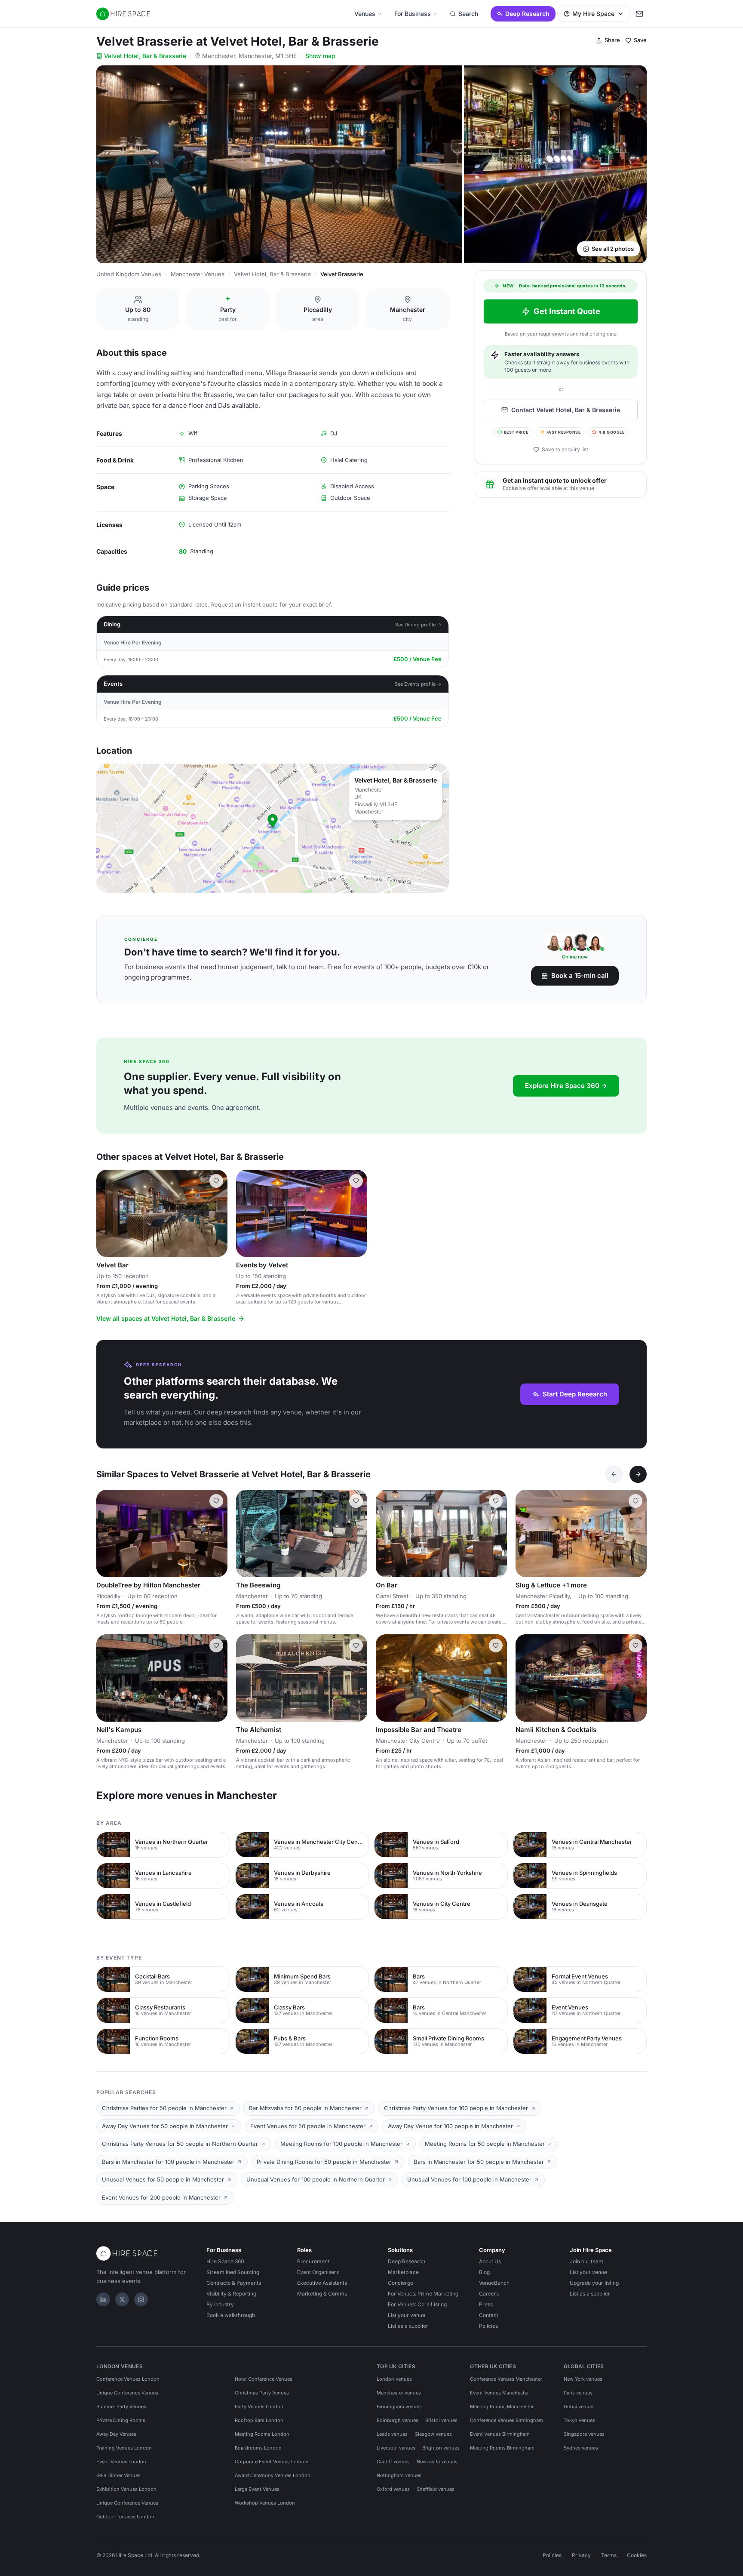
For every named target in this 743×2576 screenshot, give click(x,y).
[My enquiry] (639, 14)
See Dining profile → (418, 625)
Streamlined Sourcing (233, 2272)
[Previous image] (107, 1214)
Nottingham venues (399, 2475)
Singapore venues (584, 2434)
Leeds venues (392, 2434)
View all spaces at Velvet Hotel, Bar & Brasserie (166, 1318)
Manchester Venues (198, 274)
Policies (488, 2326)
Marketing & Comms (322, 2294)
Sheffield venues (436, 2489)
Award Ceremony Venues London (273, 2475)
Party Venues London (259, 2407)
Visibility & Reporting (231, 2294)
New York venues (583, 2379)
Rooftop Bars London (259, 2420)
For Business (413, 14)
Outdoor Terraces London (125, 2517)
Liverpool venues (396, 2448)
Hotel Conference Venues (264, 2379)
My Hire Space (593, 14)
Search (468, 14)
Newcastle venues (437, 2462)
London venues (394, 2379)
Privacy (581, 2555)
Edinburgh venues (398, 2420)
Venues (365, 14)
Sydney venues (581, 2448)
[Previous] (614, 1474)
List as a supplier (408, 2326)
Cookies (637, 2555)
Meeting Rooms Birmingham (502, 2448)
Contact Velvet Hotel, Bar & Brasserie (566, 410)
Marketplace (403, 2272)
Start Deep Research (575, 1394)
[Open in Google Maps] (273, 828)
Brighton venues (441, 2448)
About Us (490, 2261)
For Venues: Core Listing (417, 2304)
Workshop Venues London (265, 2503)
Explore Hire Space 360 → (566, 1086)
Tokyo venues (579, 2420)
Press (486, 2304)
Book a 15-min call (580, 975)
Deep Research (527, 14)
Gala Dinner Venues (118, 2475)
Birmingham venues (399, 2407)
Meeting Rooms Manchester (502, 2407)
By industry (220, 2304)
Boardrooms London (258, 2448)
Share (612, 40)
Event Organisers (318, 2272)
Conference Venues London (128, 2379)
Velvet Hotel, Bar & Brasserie (145, 56)
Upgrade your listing (594, 2283)
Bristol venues (441, 2420)
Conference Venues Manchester (506, 2379)
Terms (609, 2555)
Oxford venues (393, 2489)
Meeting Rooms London (262, 2434)
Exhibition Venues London (126, 2489)
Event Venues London (121, 2462)
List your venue (407, 2315)
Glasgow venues (433, 2434)
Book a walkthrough (231, 2315)
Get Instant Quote (567, 311)
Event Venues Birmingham (500, 2434)
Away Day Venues (116, 2434)
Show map (320, 56)
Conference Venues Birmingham (507, 2420)
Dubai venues (579, 2407)
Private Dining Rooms (121, 2420)
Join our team (586, 2261)
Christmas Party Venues (262, 2393)
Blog (484, 2272)
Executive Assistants (322, 2283)
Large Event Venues (257, 2489)
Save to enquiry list (565, 449)
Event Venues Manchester (499, 2393)
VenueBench (494, 2283)
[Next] (638, 1474)
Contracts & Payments (234, 2283)
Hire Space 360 (225, 2261)
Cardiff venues (393, 2462)
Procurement (313, 2261)
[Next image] (217, 1214)
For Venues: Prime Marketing (423, 2294)
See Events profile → (418, 684)
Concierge (401, 2283)
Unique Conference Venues (127, 2393)
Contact (489, 2315)
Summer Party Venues (121, 2407)
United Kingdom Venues (129, 274)
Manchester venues (399, 2393)
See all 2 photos (613, 249)
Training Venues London (124, 2448)
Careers (489, 2294)
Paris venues (578, 2393)
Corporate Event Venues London (272, 2462)
